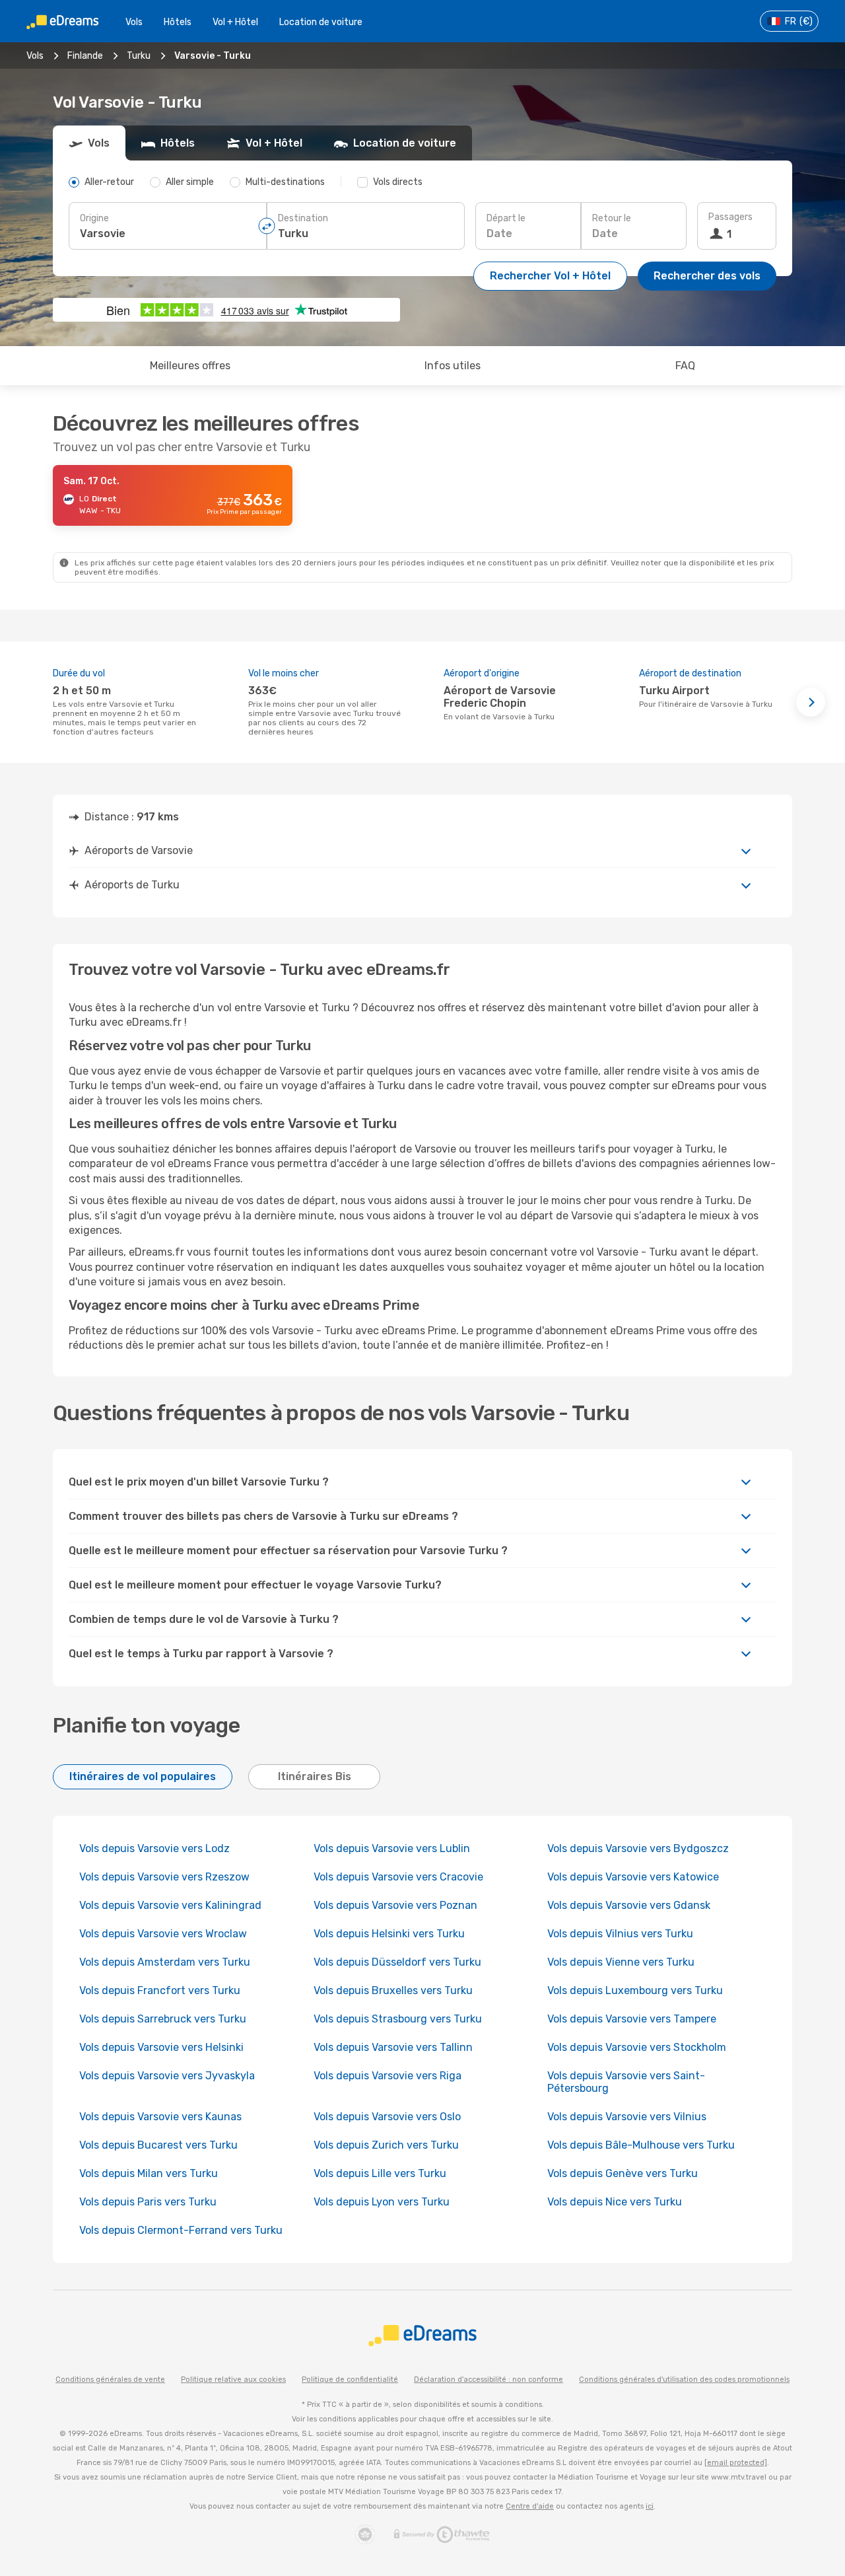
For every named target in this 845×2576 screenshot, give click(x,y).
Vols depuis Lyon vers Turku (382, 2202)
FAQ (685, 366)
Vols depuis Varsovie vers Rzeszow (164, 1877)
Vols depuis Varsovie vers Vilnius (627, 2117)
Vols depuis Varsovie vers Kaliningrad (170, 1905)
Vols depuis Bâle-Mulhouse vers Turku (641, 2145)
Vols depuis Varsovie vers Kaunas (160, 2117)
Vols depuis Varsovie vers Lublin (392, 1848)
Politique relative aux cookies (233, 2379)
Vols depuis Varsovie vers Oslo (387, 2117)
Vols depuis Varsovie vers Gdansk (629, 1905)
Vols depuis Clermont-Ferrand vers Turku (181, 2230)
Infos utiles (453, 366)
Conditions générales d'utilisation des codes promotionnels (684, 2379)
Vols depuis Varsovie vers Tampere (632, 2019)
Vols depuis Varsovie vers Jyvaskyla (167, 2076)
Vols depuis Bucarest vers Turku (158, 2145)
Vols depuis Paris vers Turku (148, 2202)
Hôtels (178, 22)
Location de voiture (321, 22)
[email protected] (736, 2463)
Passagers (730, 217)
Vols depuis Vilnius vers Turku (620, 1934)
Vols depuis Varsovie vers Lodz (154, 1848)
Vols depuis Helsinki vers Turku (389, 1934)
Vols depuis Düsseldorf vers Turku (397, 1962)
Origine (94, 218)
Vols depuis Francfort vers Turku (160, 1990)
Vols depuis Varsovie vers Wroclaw (164, 1934)
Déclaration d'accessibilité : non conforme (489, 2379)
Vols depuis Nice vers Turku (615, 2202)
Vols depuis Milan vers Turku (149, 2173)
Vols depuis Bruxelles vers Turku (393, 1990)
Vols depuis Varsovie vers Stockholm (637, 2047)
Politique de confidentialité (350, 2379)
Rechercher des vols (707, 276)
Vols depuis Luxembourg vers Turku (635, 1990)
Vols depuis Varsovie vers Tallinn (393, 2047)
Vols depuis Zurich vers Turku (386, 2145)
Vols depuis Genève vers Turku (623, 2173)
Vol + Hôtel (235, 22)
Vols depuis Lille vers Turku (380, 2173)
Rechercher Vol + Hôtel (550, 276)
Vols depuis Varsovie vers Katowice (633, 1877)
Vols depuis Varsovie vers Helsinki (161, 2047)
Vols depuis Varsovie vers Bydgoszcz (638, 1848)
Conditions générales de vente (110, 2379)
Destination (303, 218)
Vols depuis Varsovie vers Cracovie (398, 1877)
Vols (134, 22)
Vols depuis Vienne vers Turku (621, 1962)
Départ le (506, 218)
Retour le (612, 218)
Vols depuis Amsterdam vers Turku (165, 1962)
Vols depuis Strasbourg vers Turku (398, 2019)
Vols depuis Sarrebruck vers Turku (163, 2019)
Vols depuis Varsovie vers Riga (388, 2076)
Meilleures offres (190, 366)
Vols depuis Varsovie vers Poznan (395, 1905)
